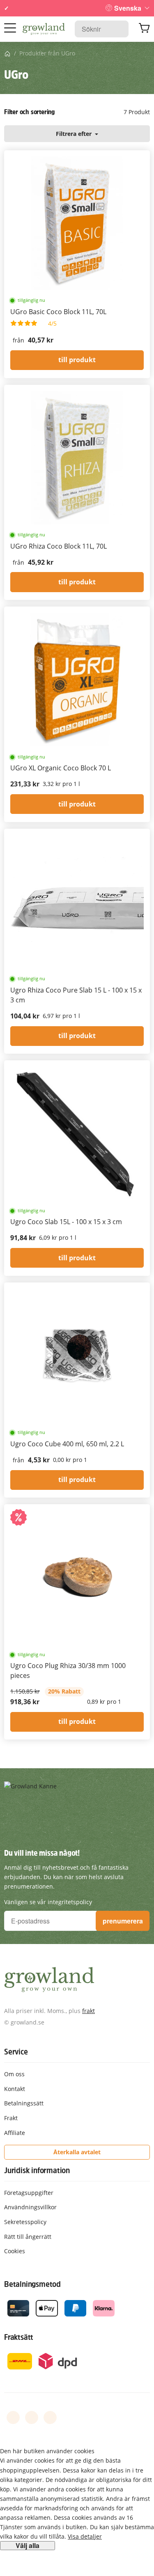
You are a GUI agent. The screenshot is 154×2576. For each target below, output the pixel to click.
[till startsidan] (44, 29)
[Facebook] (13, 2417)
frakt (88, 2011)
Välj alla (28, 2546)
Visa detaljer (85, 2536)
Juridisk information (37, 2170)
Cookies (15, 2251)
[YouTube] (32, 2417)
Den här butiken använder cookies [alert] (47, 2451)
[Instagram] (50, 2417)
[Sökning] (118, 29)
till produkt (77, 360)
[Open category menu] (10, 28)
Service (16, 2052)
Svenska (128, 8)
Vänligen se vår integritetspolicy (48, 1902)
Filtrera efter (75, 134)
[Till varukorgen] (144, 29)
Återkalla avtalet (77, 2152)
